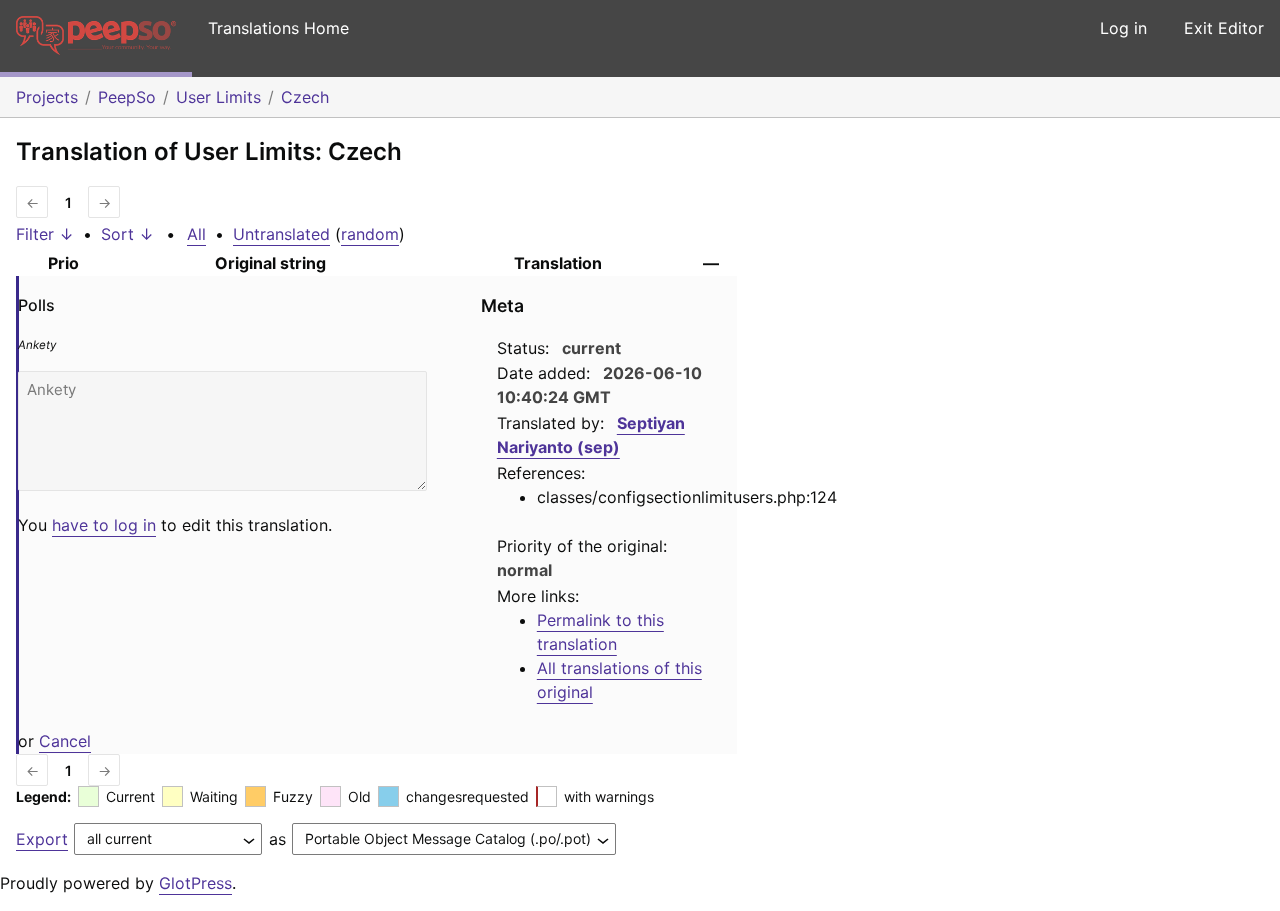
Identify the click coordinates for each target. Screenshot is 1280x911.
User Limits (218, 97)
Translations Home (278, 28)
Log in (1123, 28)
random (370, 234)
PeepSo (127, 97)
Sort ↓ (127, 234)
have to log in (104, 525)
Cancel (65, 741)
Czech (305, 97)
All (196, 234)
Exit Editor (1224, 28)
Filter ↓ (45, 234)
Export (42, 839)
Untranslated (281, 234)
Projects (47, 97)
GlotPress (195, 883)
